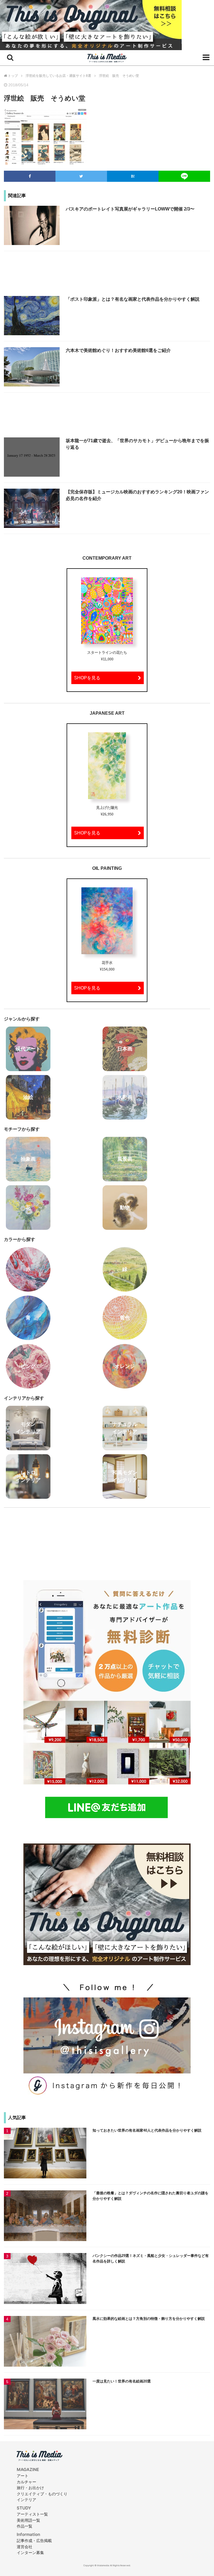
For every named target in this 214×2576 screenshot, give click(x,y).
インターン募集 (30, 2552)
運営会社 (25, 2547)
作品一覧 (25, 2526)
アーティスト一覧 (32, 2514)
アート (23, 2476)
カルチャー (26, 2482)
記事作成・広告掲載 (34, 2541)
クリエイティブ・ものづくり (42, 2494)
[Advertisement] (107, 276)
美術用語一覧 (28, 2520)
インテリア (26, 2500)
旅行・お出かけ (30, 2488)
